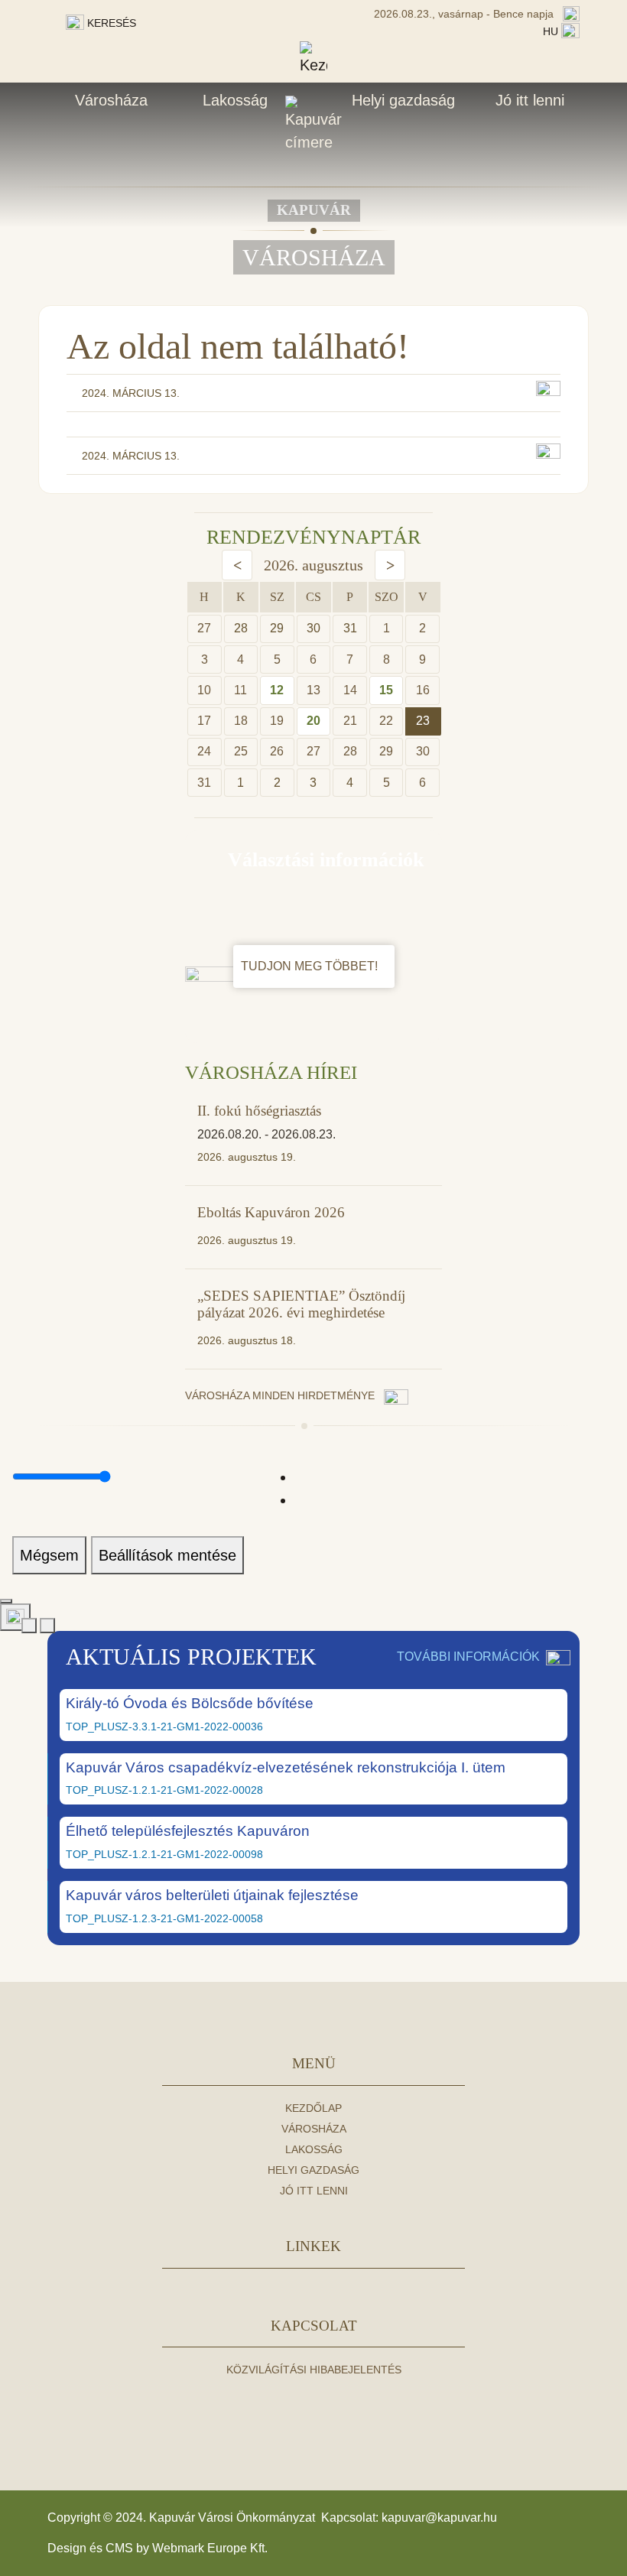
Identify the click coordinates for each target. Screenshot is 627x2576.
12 (277, 690)
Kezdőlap (313, 2108)
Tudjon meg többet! (311, 966)
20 (313, 721)
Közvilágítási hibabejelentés (314, 2370)
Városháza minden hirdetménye (281, 1395)
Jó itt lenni (530, 100)
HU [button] (552, 31)
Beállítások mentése (167, 1555)
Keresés (110, 23)
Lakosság (235, 100)
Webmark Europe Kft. (210, 2548)
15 (386, 690)
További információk (468, 1657)
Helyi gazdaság (403, 100)
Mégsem (49, 1555)
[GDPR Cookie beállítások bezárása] (6, 1601)
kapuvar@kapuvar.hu (439, 2518)
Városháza (111, 100)
